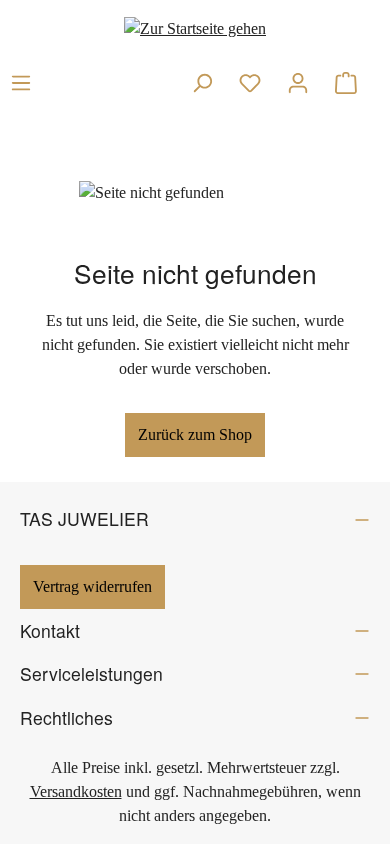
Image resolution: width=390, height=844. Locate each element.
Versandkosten (76, 791)
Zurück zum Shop (195, 434)
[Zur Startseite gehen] (195, 28)
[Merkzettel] (250, 83)
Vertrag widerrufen (92, 586)
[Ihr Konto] (298, 83)
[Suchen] (202, 83)
